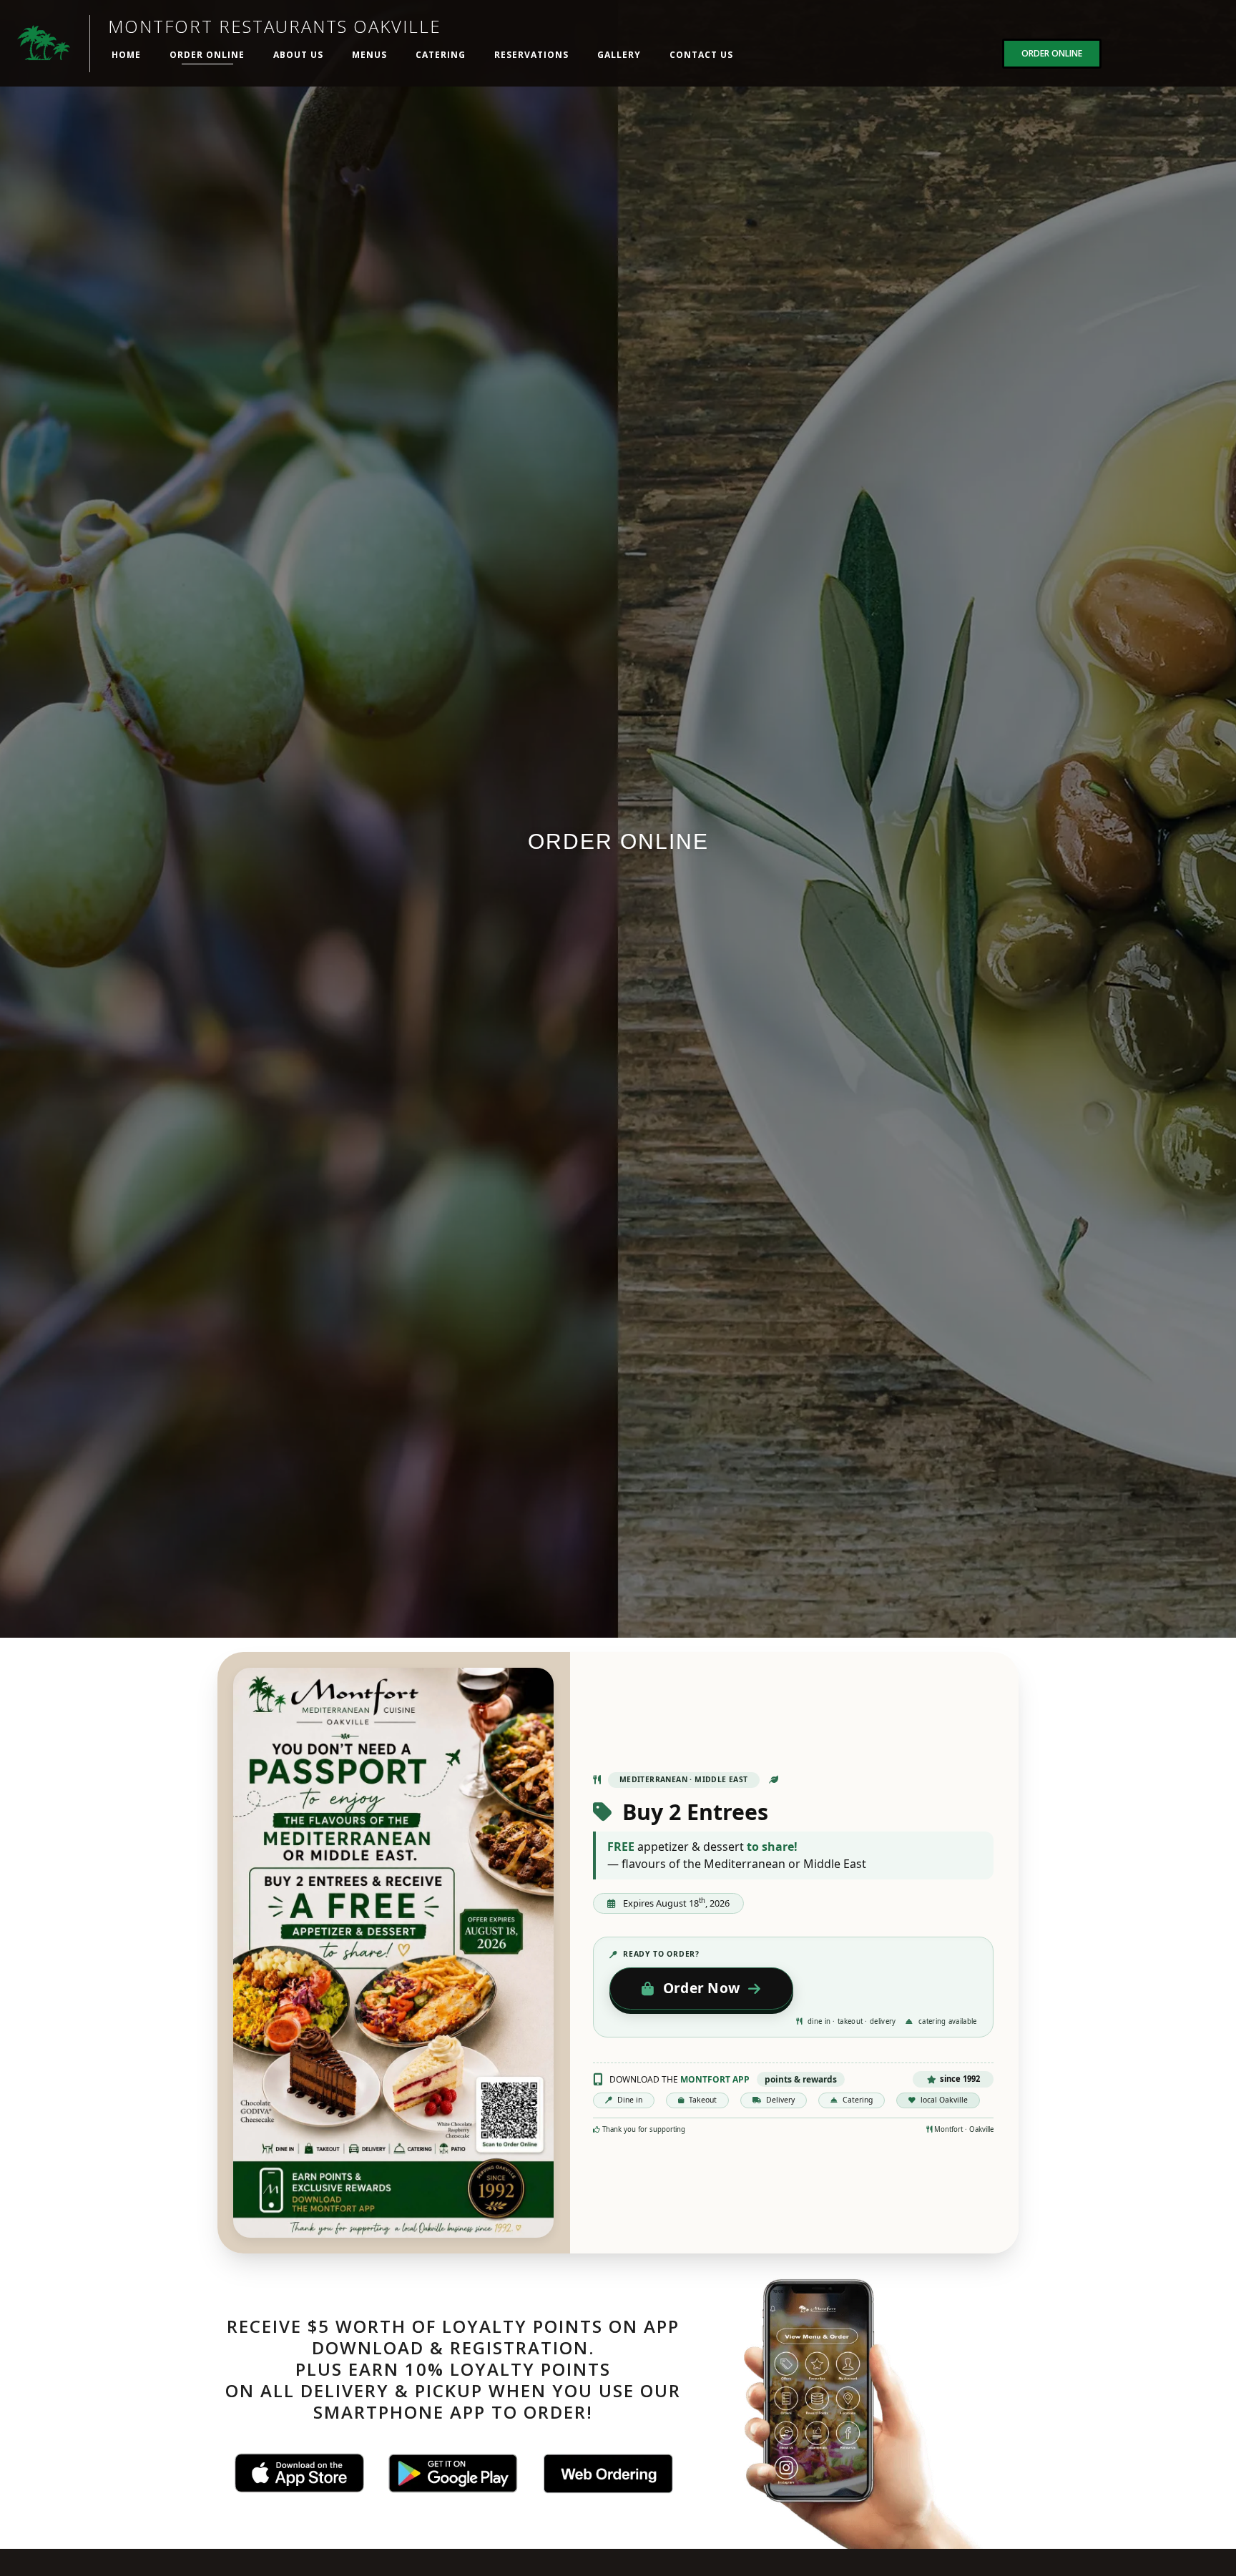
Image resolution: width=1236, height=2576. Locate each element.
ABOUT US (298, 55)
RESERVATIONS (531, 55)
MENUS (369, 55)
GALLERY (619, 55)
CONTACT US (701, 55)
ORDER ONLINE (207, 55)
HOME (126, 55)
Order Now (702, 1988)
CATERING (441, 55)
